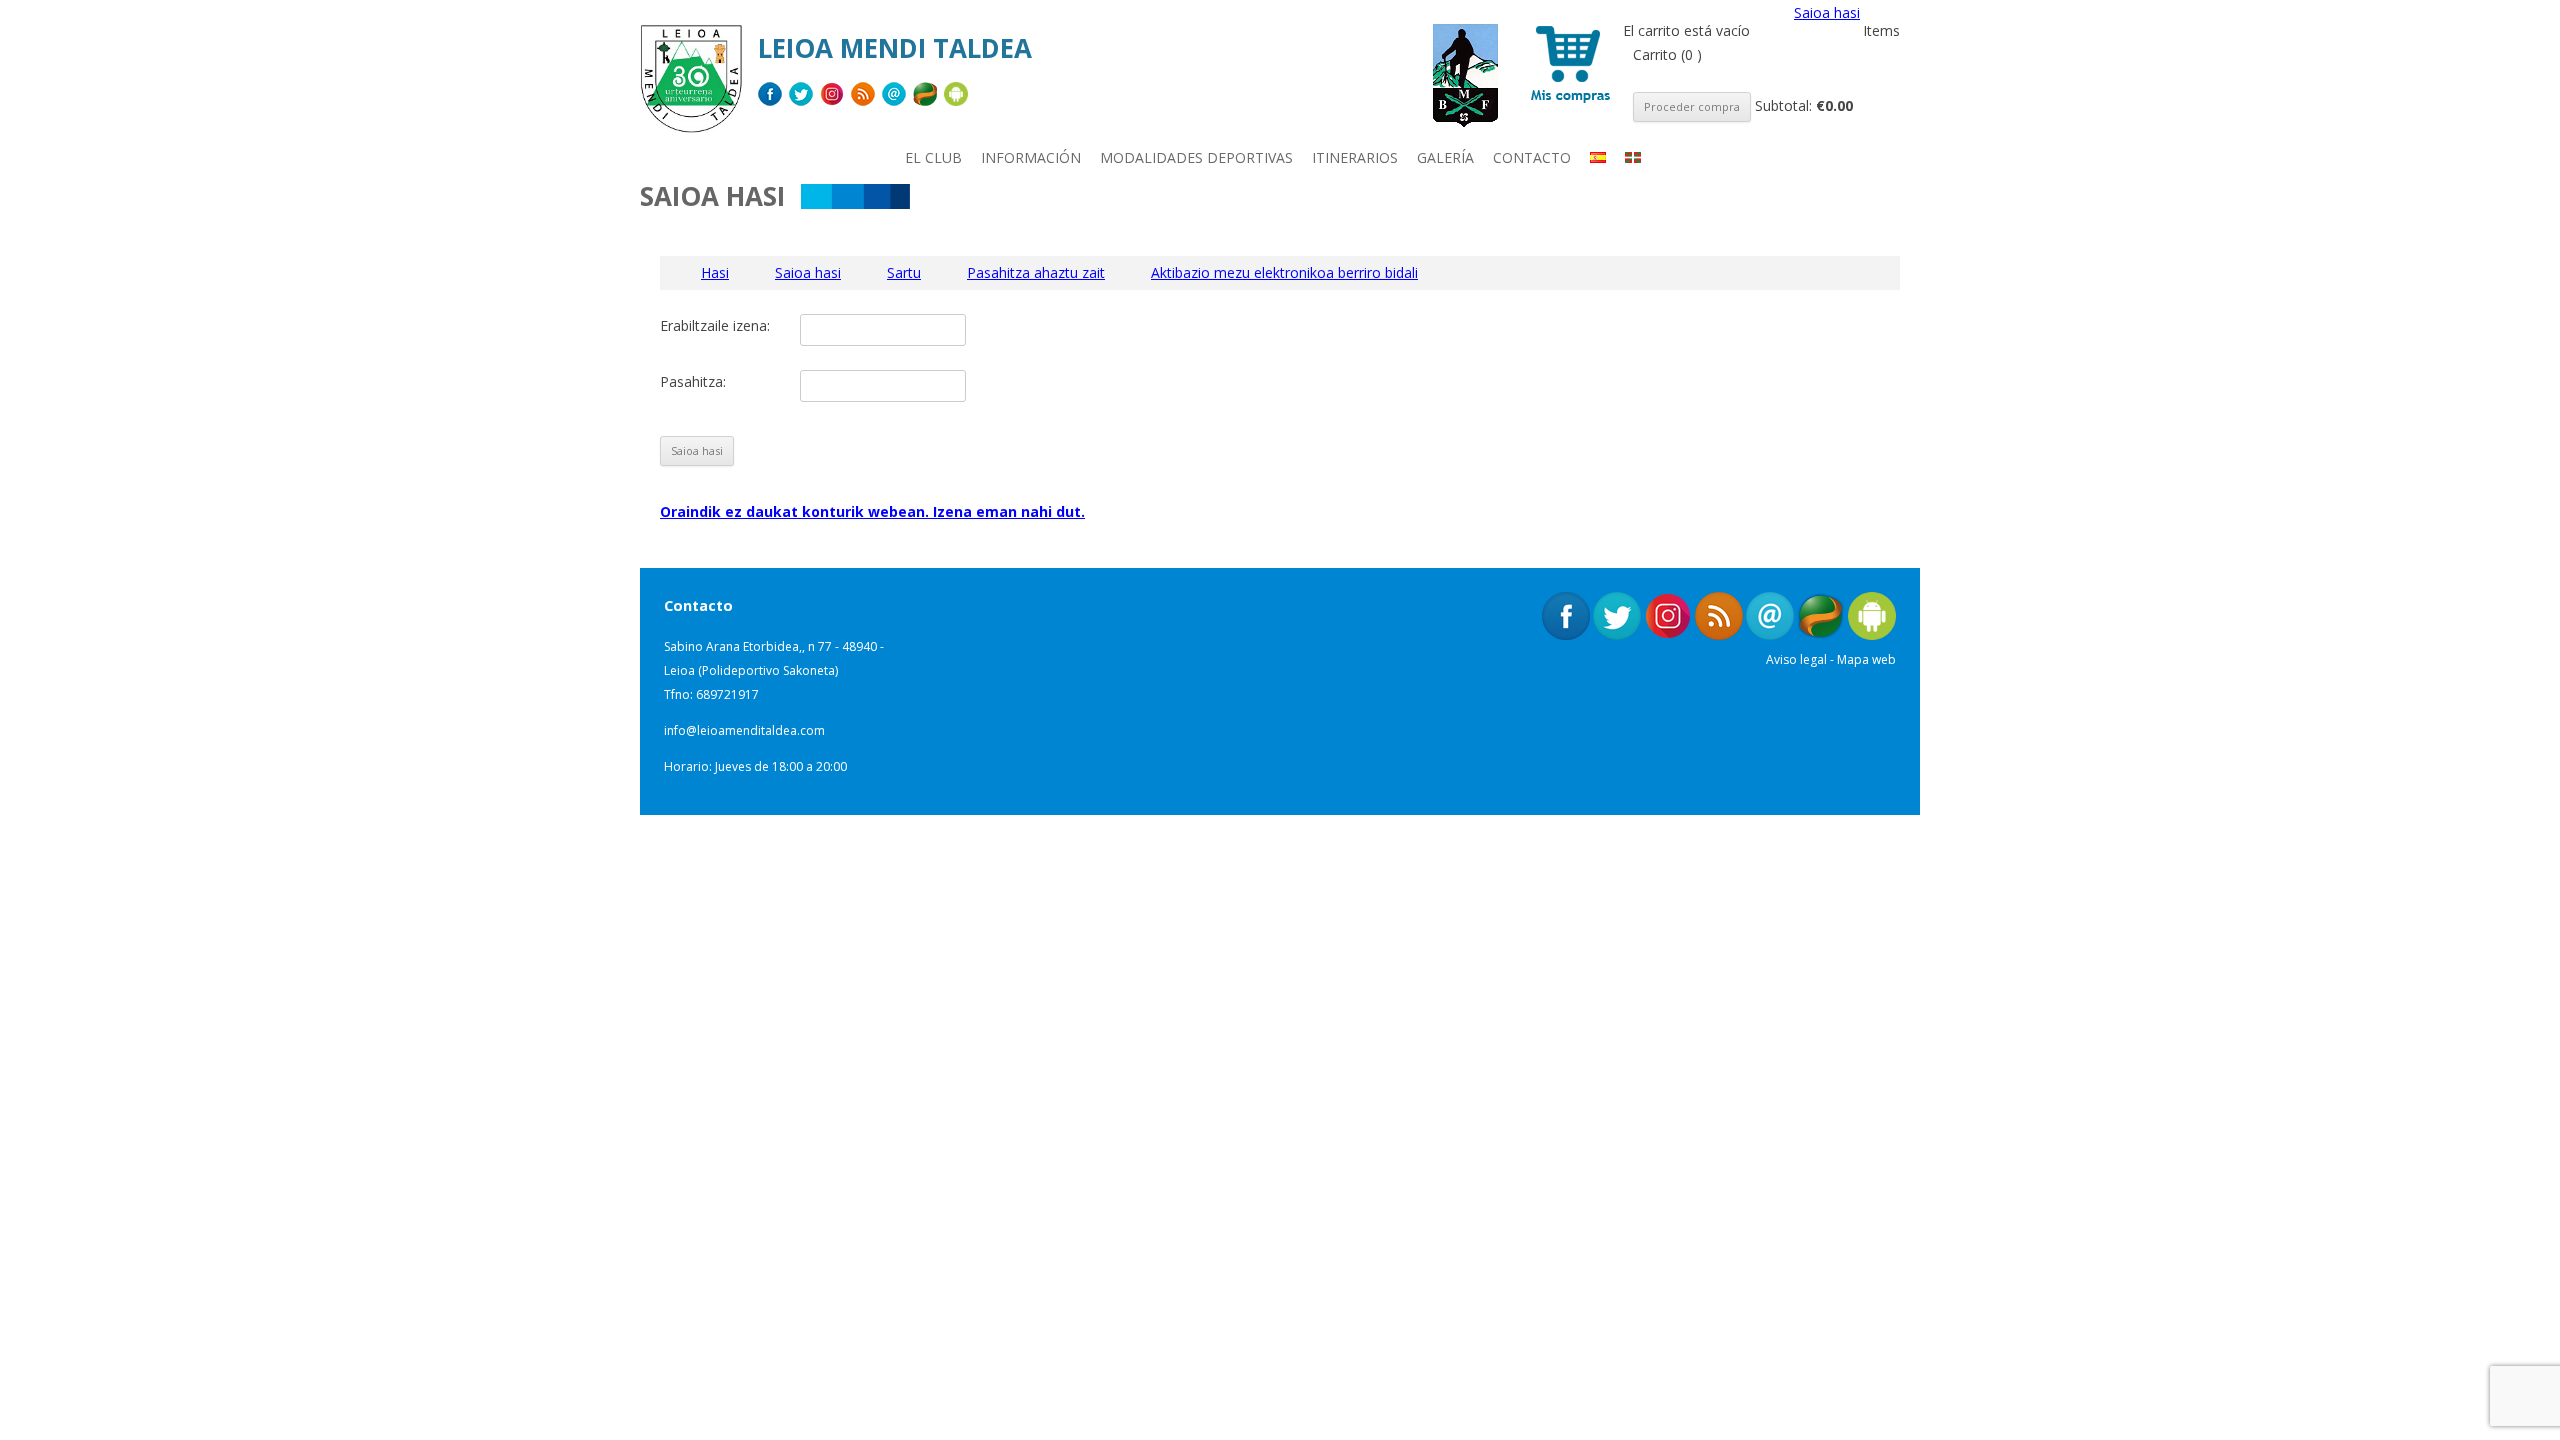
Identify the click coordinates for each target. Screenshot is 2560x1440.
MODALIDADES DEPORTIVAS (1196, 157)
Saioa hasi (1827, 12)
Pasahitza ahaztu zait (1036, 272)
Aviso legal (1796, 659)
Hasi (715, 272)
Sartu (904, 272)
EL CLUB (933, 157)
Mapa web (1866, 659)
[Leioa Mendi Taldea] (691, 85)
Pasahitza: (693, 381)
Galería (1445, 157)
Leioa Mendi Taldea (895, 48)
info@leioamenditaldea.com (744, 730)
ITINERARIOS (1355, 157)
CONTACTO (1532, 157)
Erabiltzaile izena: (715, 325)
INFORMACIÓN (1031, 157)
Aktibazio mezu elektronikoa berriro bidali (1284, 272)
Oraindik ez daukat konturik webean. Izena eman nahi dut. (872, 511)
